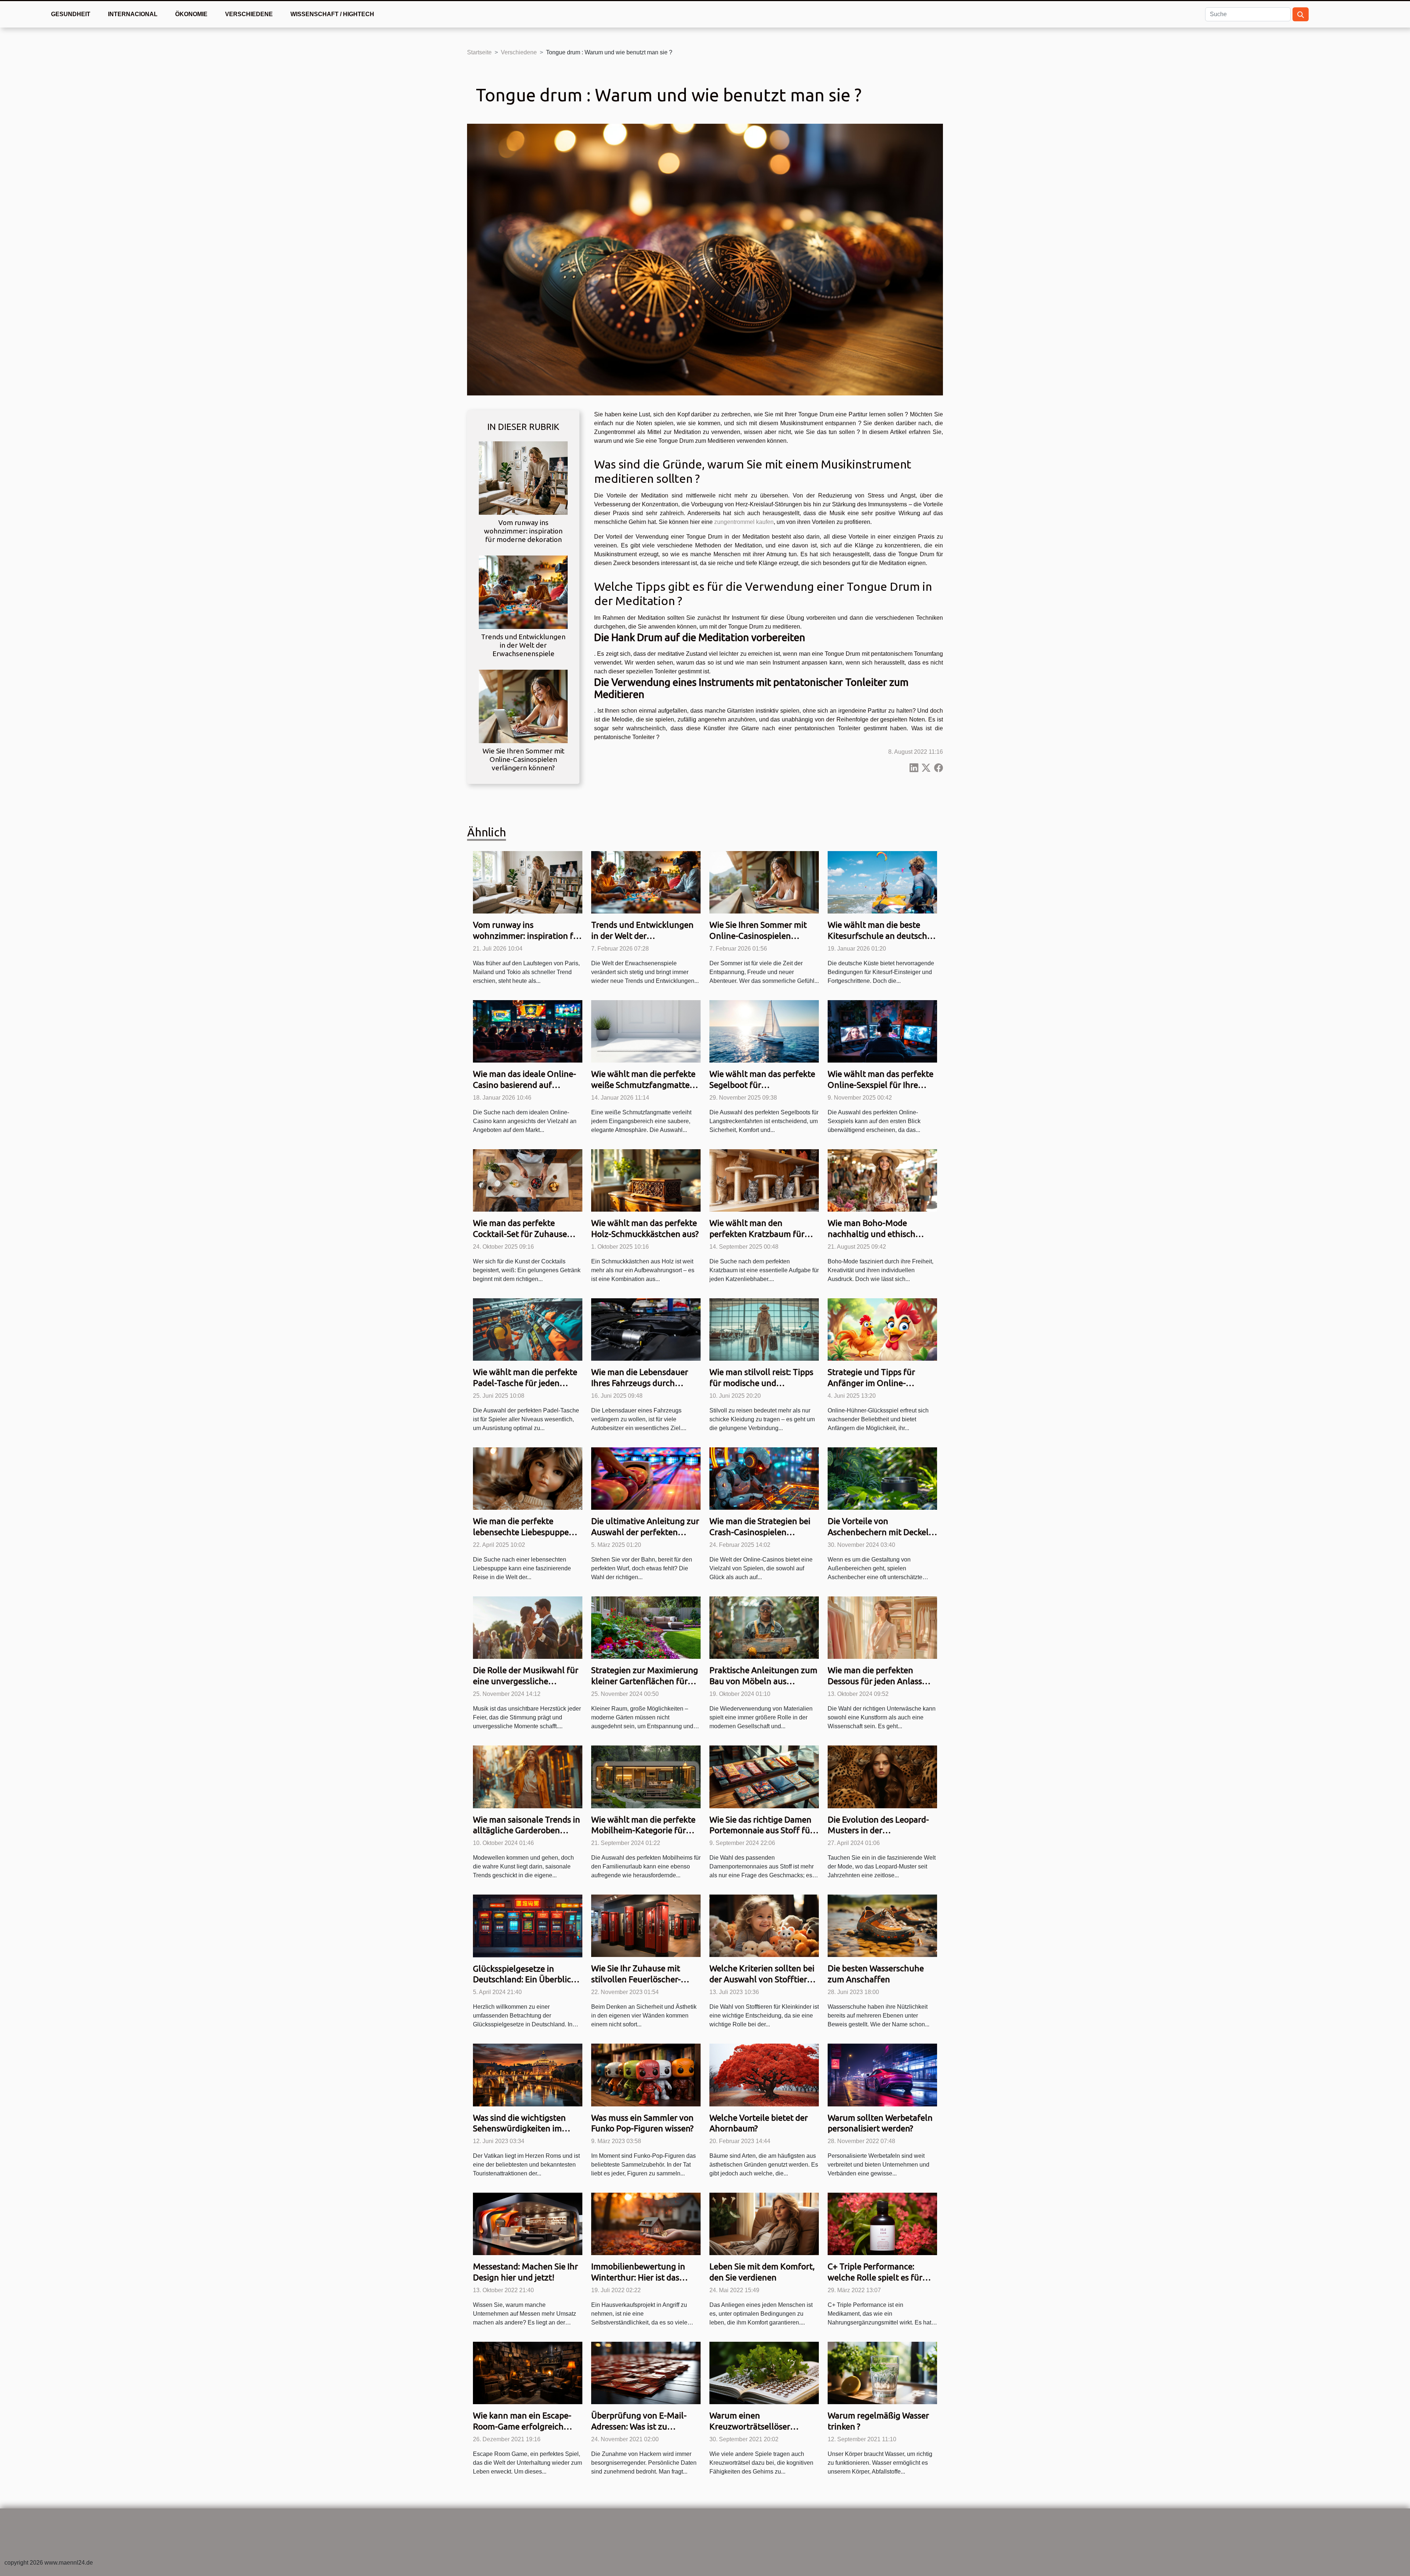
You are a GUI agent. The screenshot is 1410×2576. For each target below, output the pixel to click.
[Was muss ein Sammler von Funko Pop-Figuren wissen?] (646, 2075)
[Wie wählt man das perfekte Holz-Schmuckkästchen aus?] (646, 1180)
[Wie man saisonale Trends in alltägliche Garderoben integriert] (528, 1777)
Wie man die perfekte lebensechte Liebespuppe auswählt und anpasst (521, 1532)
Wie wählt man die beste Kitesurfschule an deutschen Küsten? (882, 936)
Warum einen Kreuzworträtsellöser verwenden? (750, 2426)
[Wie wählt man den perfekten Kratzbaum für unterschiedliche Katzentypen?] (764, 1180)
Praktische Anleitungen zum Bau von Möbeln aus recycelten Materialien (763, 1681)
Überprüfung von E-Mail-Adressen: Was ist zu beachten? (639, 2426)
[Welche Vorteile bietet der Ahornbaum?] (764, 2075)
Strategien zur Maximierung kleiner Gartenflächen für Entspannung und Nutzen (645, 1681)
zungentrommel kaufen (744, 522)
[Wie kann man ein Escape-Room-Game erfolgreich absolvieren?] (528, 2373)
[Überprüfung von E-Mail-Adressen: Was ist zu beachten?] (646, 2373)
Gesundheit (71, 14)
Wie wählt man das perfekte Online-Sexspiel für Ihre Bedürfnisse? (881, 1085)
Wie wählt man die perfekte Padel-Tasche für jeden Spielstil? (525, 1383)
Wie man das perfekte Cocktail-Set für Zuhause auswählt (520, 1234)
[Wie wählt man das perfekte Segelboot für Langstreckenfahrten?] (764, 1031)
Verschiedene (249, 14)
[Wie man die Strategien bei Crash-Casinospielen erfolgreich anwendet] (764, 1478)
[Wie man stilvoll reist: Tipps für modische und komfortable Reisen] (764, 1329)
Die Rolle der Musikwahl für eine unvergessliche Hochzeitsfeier (526, 1681)
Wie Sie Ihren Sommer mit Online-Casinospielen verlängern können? (523, 759)
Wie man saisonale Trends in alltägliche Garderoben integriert (527, 1830)
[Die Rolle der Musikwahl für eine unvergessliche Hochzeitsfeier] (528, 1627)
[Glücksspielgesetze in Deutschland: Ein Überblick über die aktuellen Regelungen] (528, 1926)
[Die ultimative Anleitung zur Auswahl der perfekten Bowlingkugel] (646, 1478)
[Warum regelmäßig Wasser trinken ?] (882, 2373)
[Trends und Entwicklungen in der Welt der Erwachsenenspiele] (523, 592)
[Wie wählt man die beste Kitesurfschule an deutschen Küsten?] (882, 882)
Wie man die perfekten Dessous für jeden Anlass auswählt (875, 1681)
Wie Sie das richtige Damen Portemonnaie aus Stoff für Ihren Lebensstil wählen (761, 1830)
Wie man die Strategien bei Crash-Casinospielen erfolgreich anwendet (760, 1532)
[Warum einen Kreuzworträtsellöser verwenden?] (764, 2373)
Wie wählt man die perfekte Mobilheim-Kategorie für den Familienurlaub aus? (643, 1830)
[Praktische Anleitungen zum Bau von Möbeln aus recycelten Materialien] (764, 1627)
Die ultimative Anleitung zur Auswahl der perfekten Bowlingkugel (645, 1532)
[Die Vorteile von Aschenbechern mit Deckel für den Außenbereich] (882, 1478)
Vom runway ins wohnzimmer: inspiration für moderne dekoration (523, 531)
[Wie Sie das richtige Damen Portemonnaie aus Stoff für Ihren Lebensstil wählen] (764, 1777)
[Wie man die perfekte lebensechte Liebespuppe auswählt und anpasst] (528, 1478)
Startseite (479, 52)
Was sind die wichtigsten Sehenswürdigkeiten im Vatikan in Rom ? (519, 2129)
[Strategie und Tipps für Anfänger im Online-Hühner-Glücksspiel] (882, 1329)
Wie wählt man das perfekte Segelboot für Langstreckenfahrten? (762, 1085)
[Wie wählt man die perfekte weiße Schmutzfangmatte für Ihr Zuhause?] (646, 1031)
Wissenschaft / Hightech (332, 14)
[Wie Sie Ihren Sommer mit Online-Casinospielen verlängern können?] (523, 706)
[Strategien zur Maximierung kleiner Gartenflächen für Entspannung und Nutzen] (646, 1627)
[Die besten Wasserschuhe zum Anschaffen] (882, 1926)
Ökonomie (191, 14)
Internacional (133, 14)
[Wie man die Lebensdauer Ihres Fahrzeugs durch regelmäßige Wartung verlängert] (646, 1329)
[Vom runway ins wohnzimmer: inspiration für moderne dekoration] (523, 477)
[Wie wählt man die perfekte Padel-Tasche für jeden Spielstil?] (528, 1329)
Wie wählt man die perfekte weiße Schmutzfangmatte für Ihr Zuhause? (643, 1085)
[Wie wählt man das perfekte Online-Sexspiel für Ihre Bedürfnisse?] (882, 1031)
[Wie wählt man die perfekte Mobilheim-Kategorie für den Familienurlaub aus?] (646, 1777)
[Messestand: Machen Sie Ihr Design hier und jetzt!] (528, 2224)
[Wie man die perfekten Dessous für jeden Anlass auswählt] (882, 1627)
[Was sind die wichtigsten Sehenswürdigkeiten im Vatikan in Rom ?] (528, 2075)
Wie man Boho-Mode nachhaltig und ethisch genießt (872, 1234)
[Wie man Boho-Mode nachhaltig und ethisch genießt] (882, 1180)
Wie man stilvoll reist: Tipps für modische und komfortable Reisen (761, 1383)
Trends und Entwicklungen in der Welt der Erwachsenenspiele (523, 645)
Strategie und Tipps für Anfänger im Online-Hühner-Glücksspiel (871, 1383)
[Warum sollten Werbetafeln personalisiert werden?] (882, 2075)
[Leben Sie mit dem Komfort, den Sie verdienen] (764, 2224)
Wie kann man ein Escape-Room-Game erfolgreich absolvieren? (522, 2426)
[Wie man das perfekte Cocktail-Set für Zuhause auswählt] (528, 1180)
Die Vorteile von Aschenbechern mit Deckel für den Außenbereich (878, 1532)
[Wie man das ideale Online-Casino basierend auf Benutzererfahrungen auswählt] (528, 1031)
